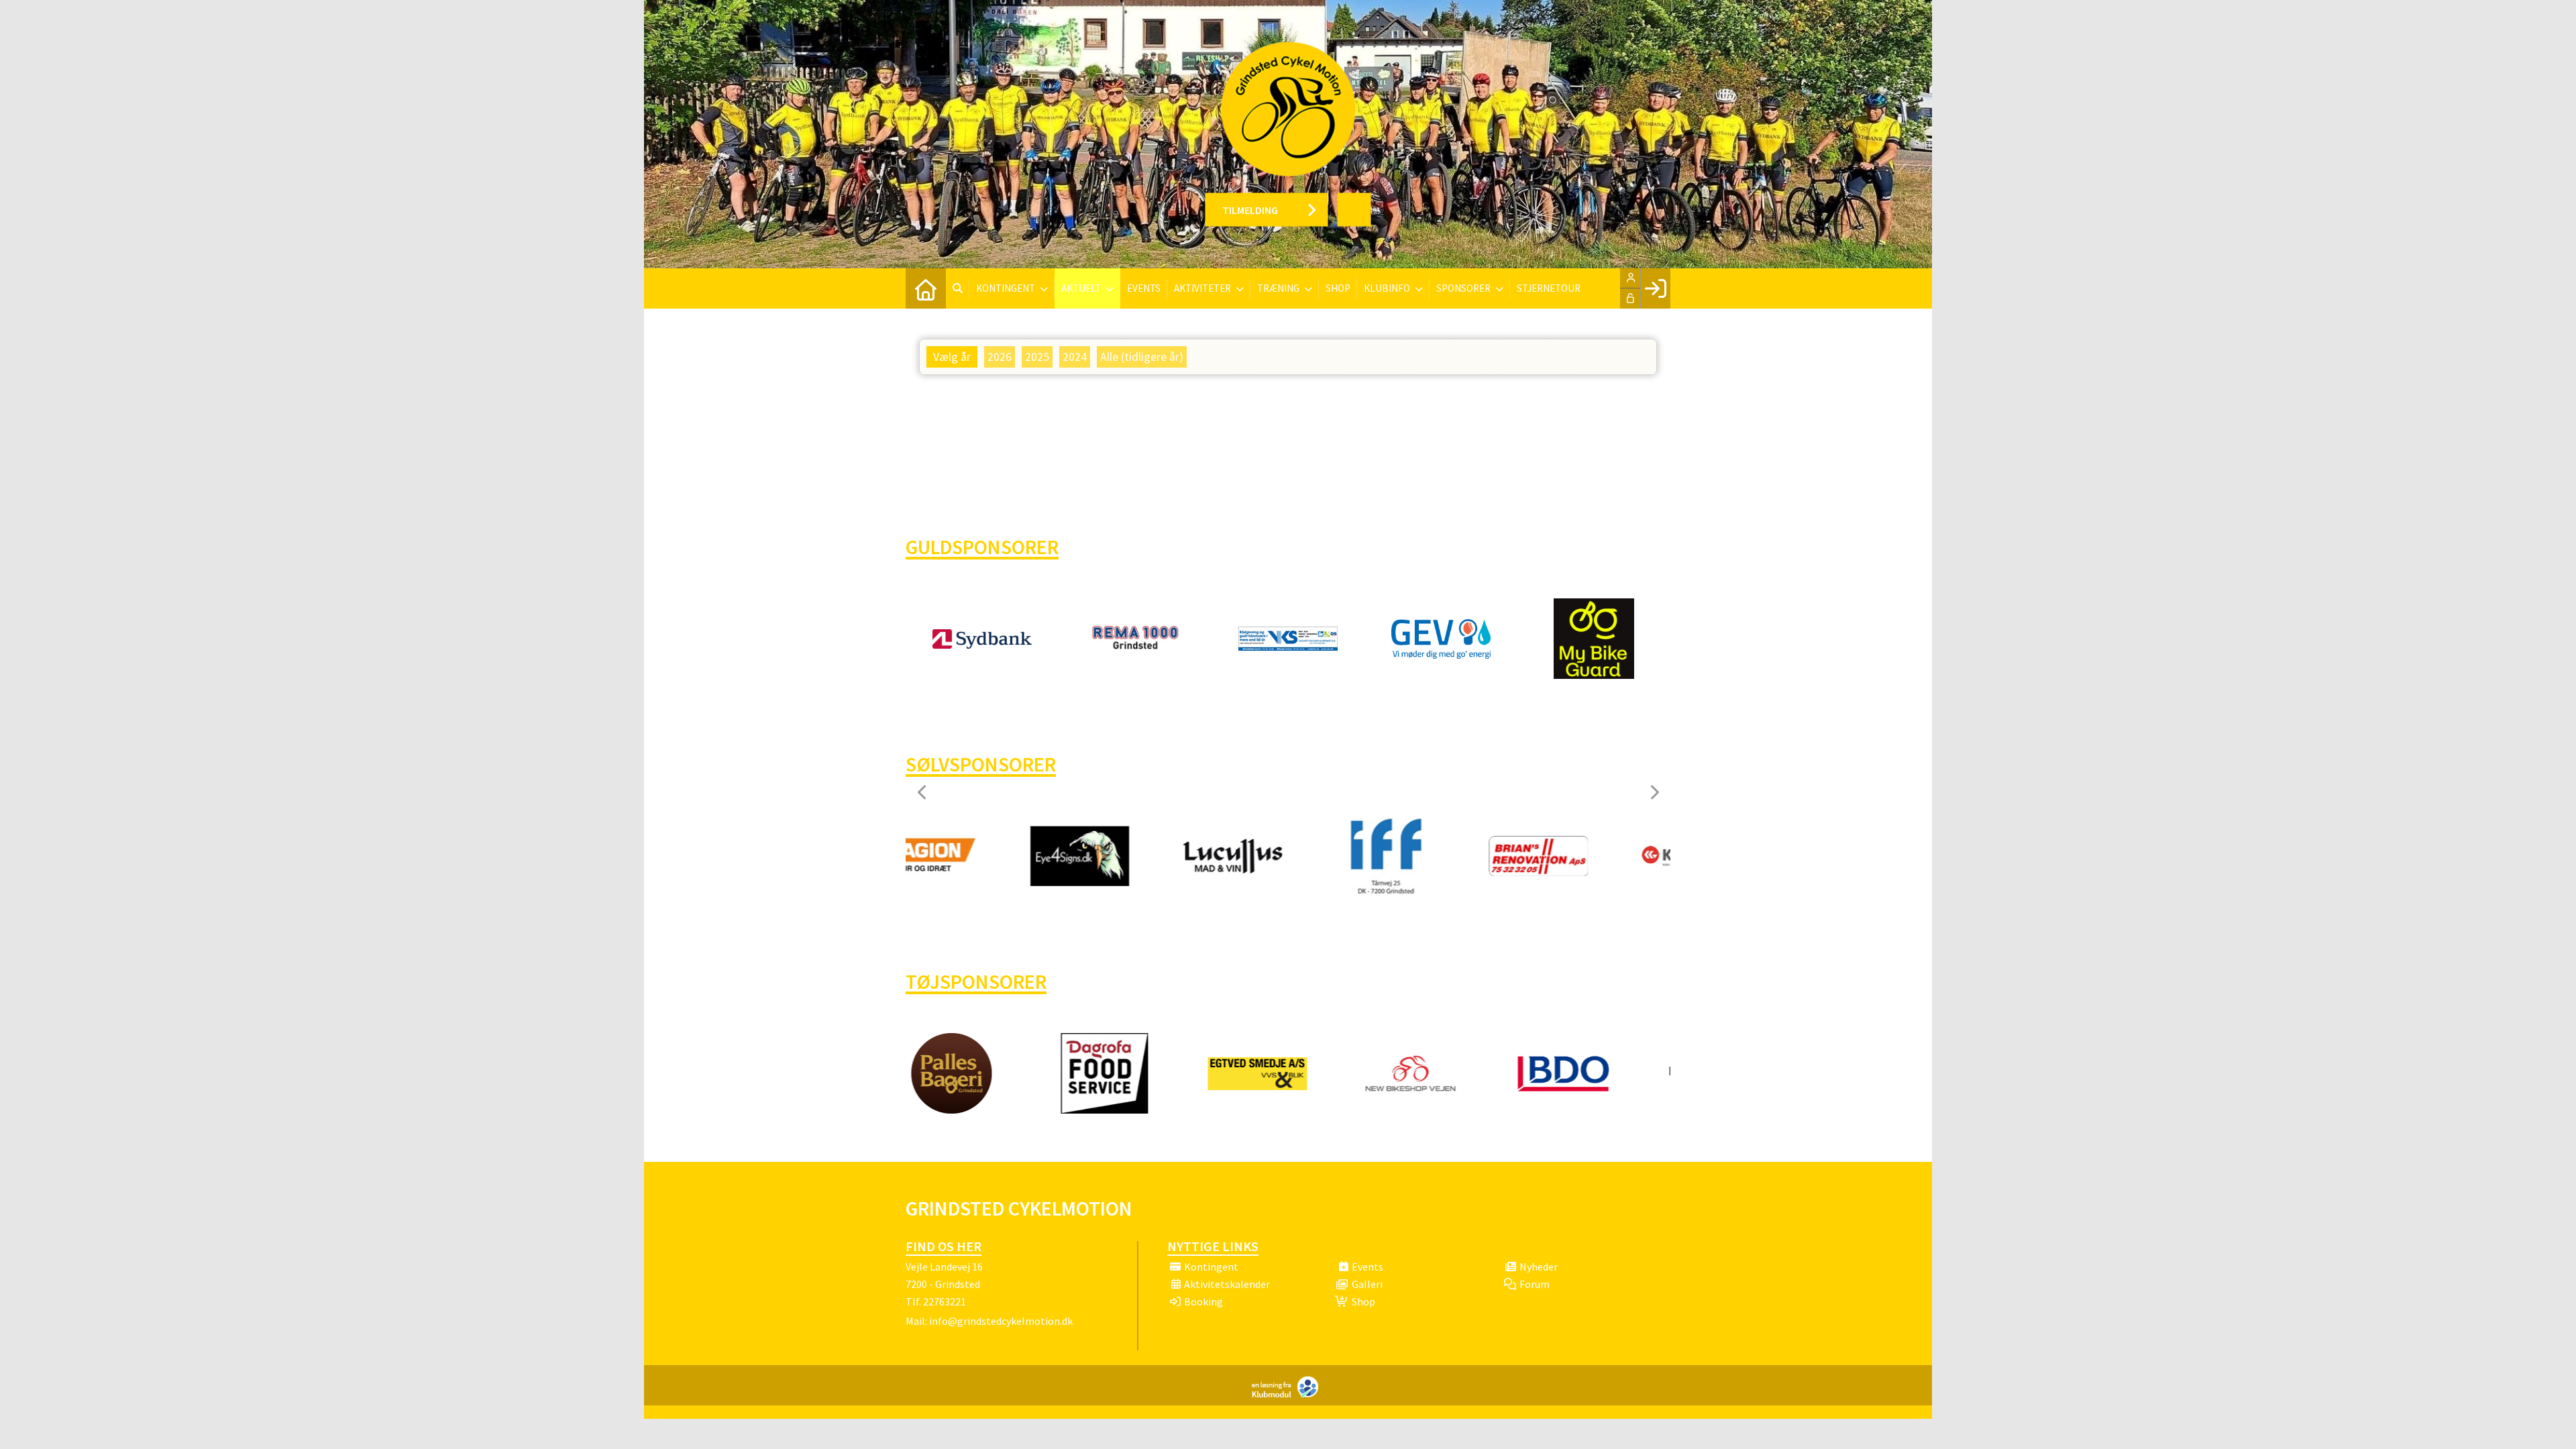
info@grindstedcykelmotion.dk (1001, 1321)
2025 (1037, 357)
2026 (1000, 357)
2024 (1075, 357)
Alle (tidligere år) (1142, 357)
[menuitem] (926, 288)
